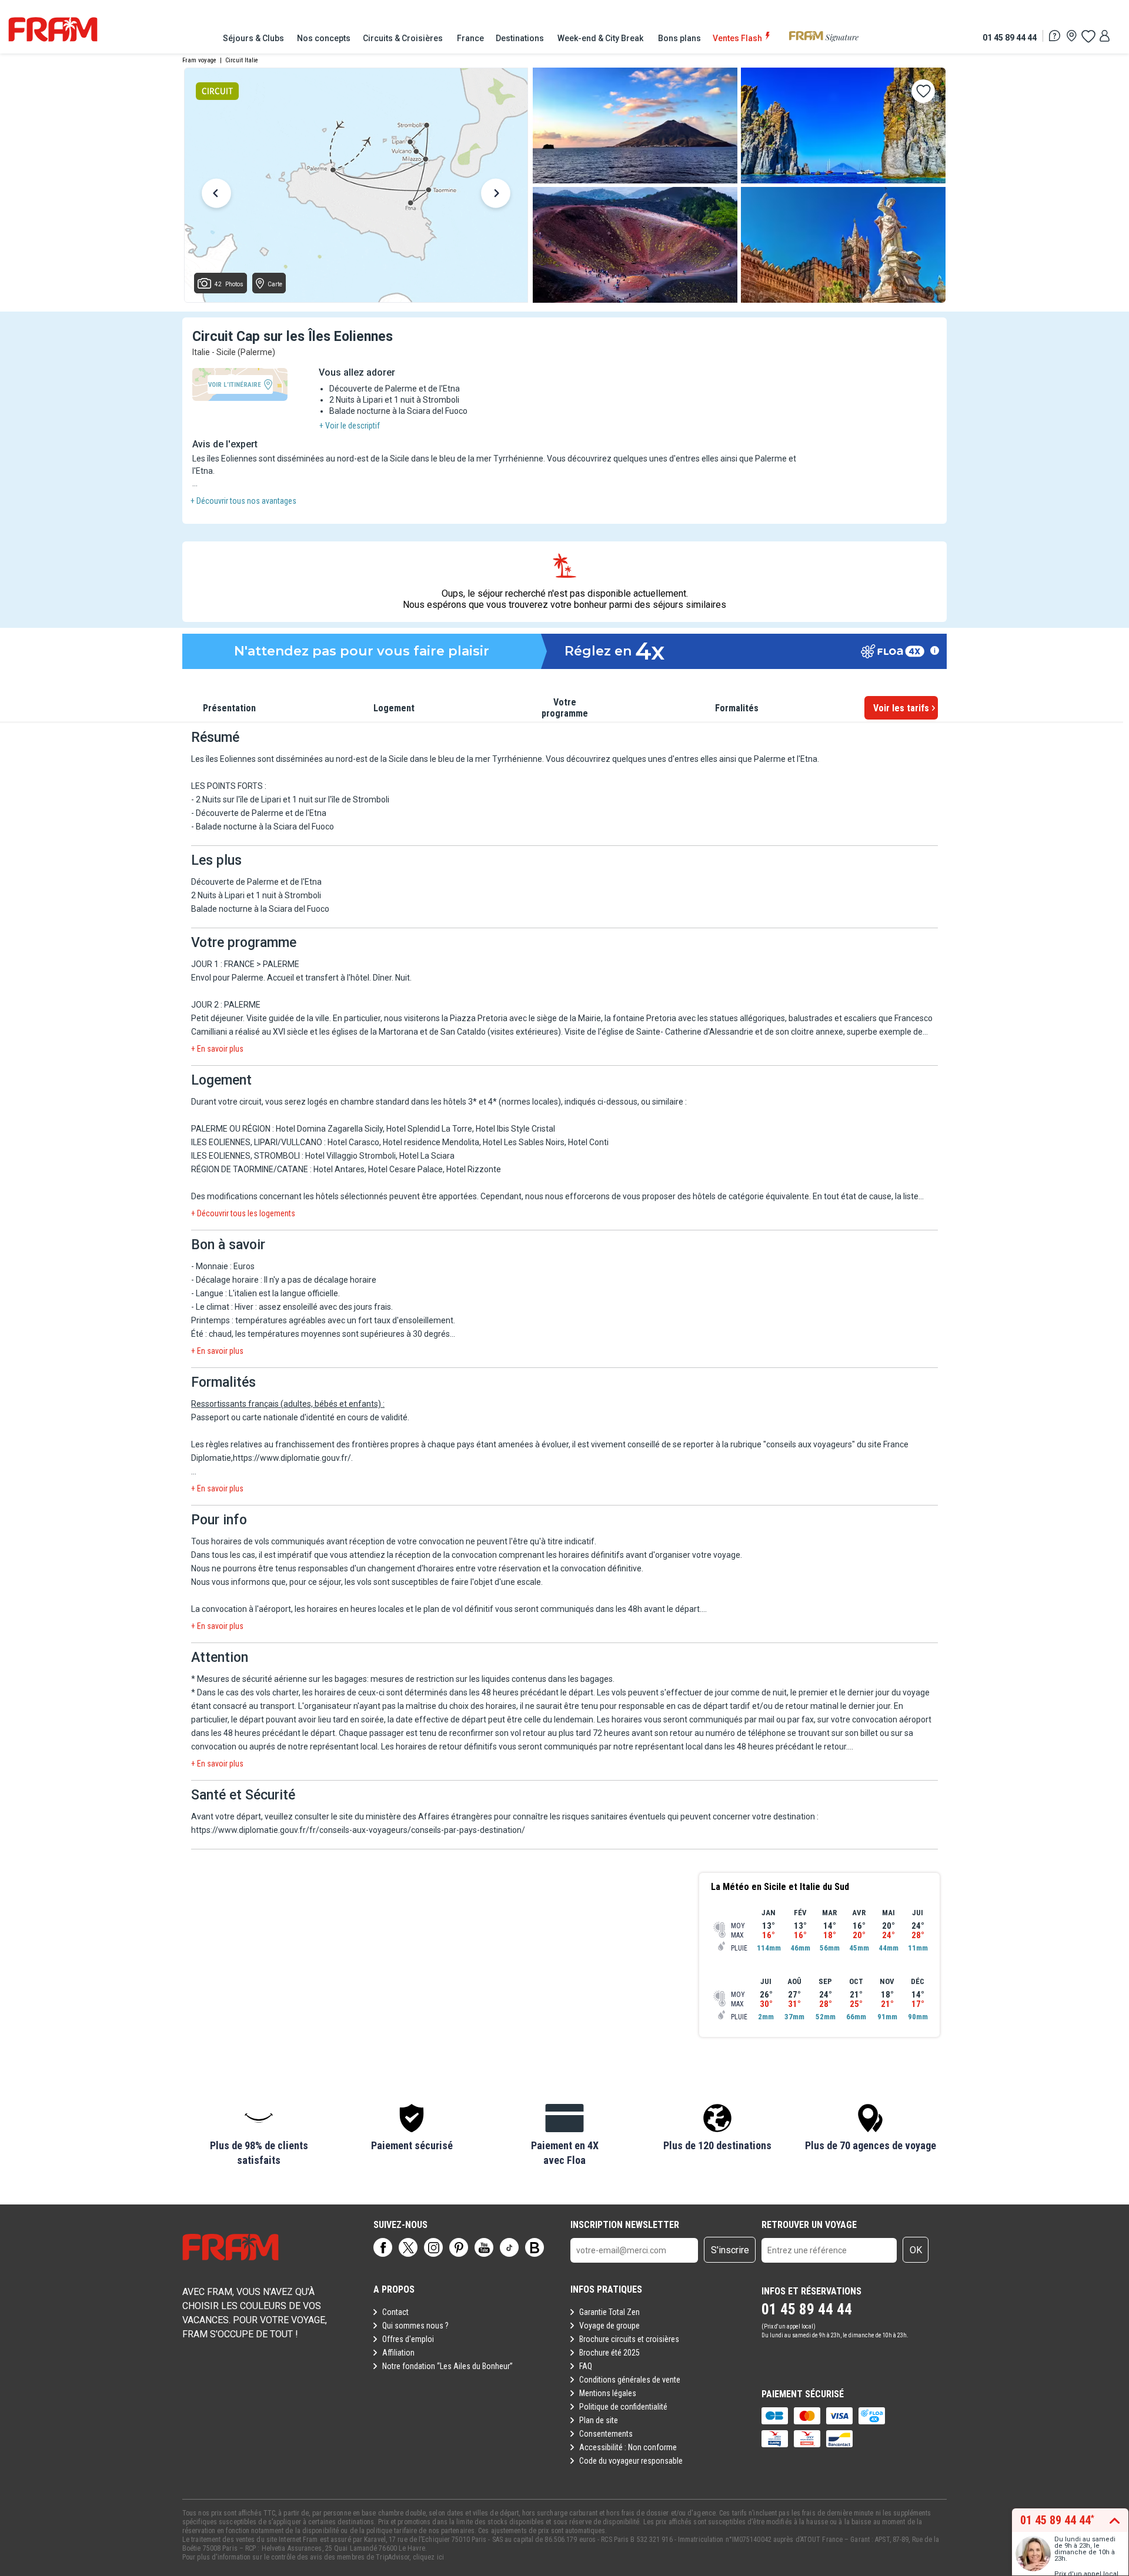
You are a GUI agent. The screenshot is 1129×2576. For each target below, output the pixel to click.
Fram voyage (199, 60)
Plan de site (599, 2420)
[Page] (383, 2247)
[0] (1088, 36)
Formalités (737, 708)
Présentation (229, 708)
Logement (394, 708)
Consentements (606, 2434)
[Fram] (53, 29)
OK (916, 2250)
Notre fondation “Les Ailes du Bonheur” (447, 2366)
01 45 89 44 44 (1010, 37)
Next (496, 195)
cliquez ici (428, 2557)
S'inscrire (730, 2250)
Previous (216, 195)
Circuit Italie (242, 60)
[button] (259, 2136)
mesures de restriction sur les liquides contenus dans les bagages (492, 1679)
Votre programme (565, 708)
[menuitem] (254, 38)
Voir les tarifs (901, 708)
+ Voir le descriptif (350, 426)
